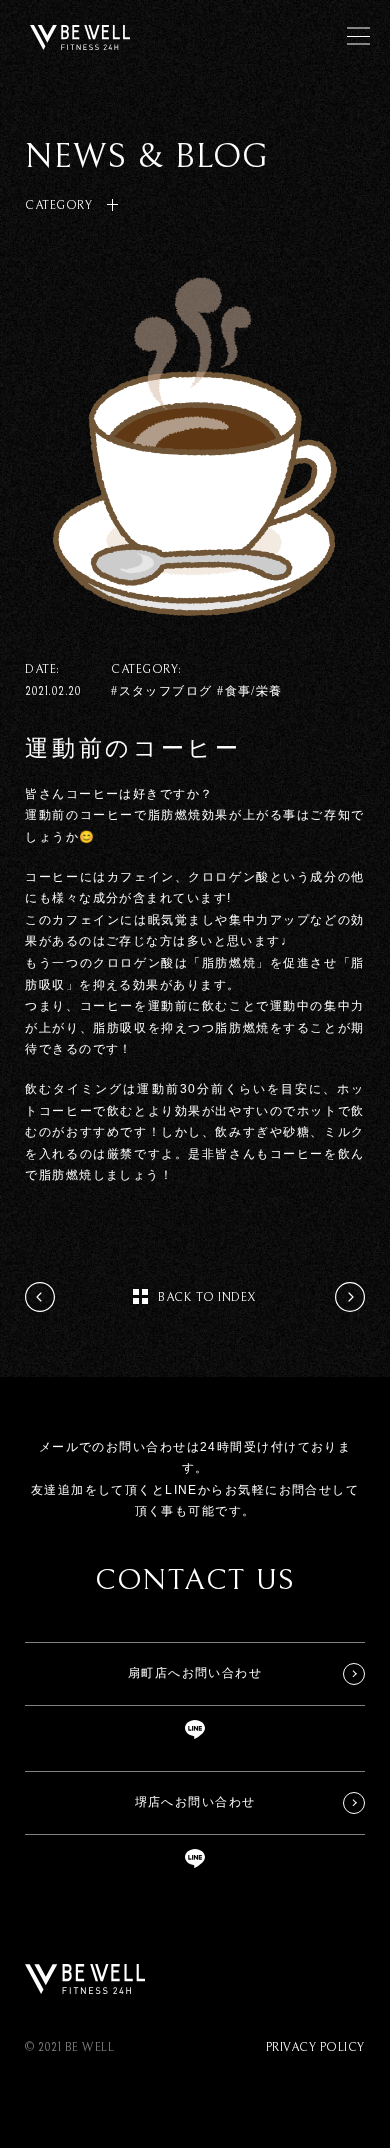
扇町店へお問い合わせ (195, 1673)
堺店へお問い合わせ (195, 1802)
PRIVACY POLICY (315, 2047)
